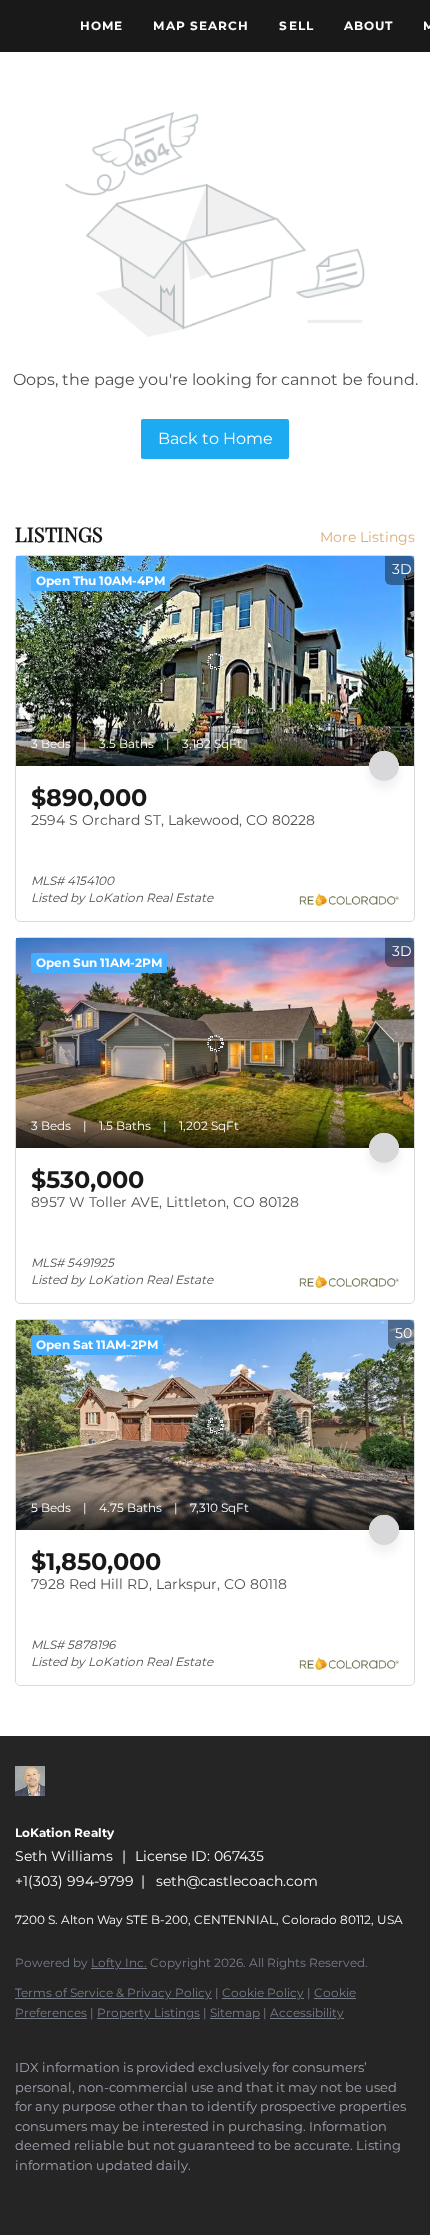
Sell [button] (296, 25)
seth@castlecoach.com (237, 1881)
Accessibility (307, 2012)
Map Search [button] (201, 25)
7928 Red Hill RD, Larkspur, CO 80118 (159, 1584)
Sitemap (235, 2012)
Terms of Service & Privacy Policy (113, 1992)
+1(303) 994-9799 (74, 1881)
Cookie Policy (263, 1992)
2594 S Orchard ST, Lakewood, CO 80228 (173, 820)
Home (101, 25)
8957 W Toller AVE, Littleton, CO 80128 (165, 1202)
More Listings (367, 537)
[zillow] (25, 2195)
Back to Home (215, 438)
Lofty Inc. (119, 1962)
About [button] (369, 25)
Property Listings (148, 2012)
